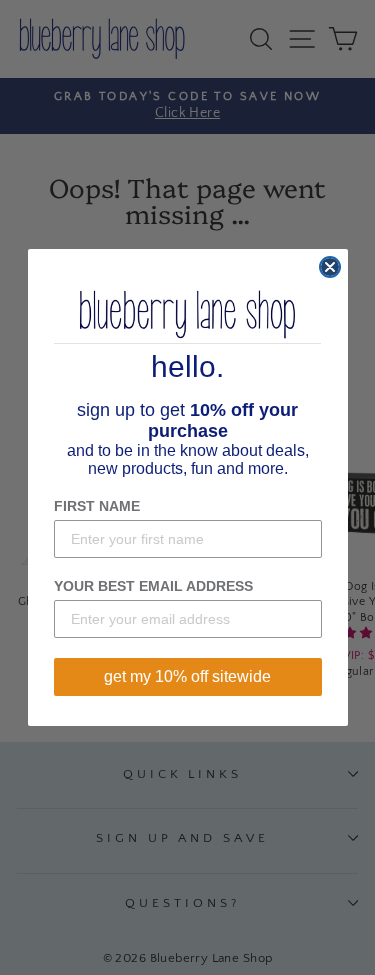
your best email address (153, 586)
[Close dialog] (330, 267)
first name (97, 506)
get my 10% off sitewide (187, 676)
